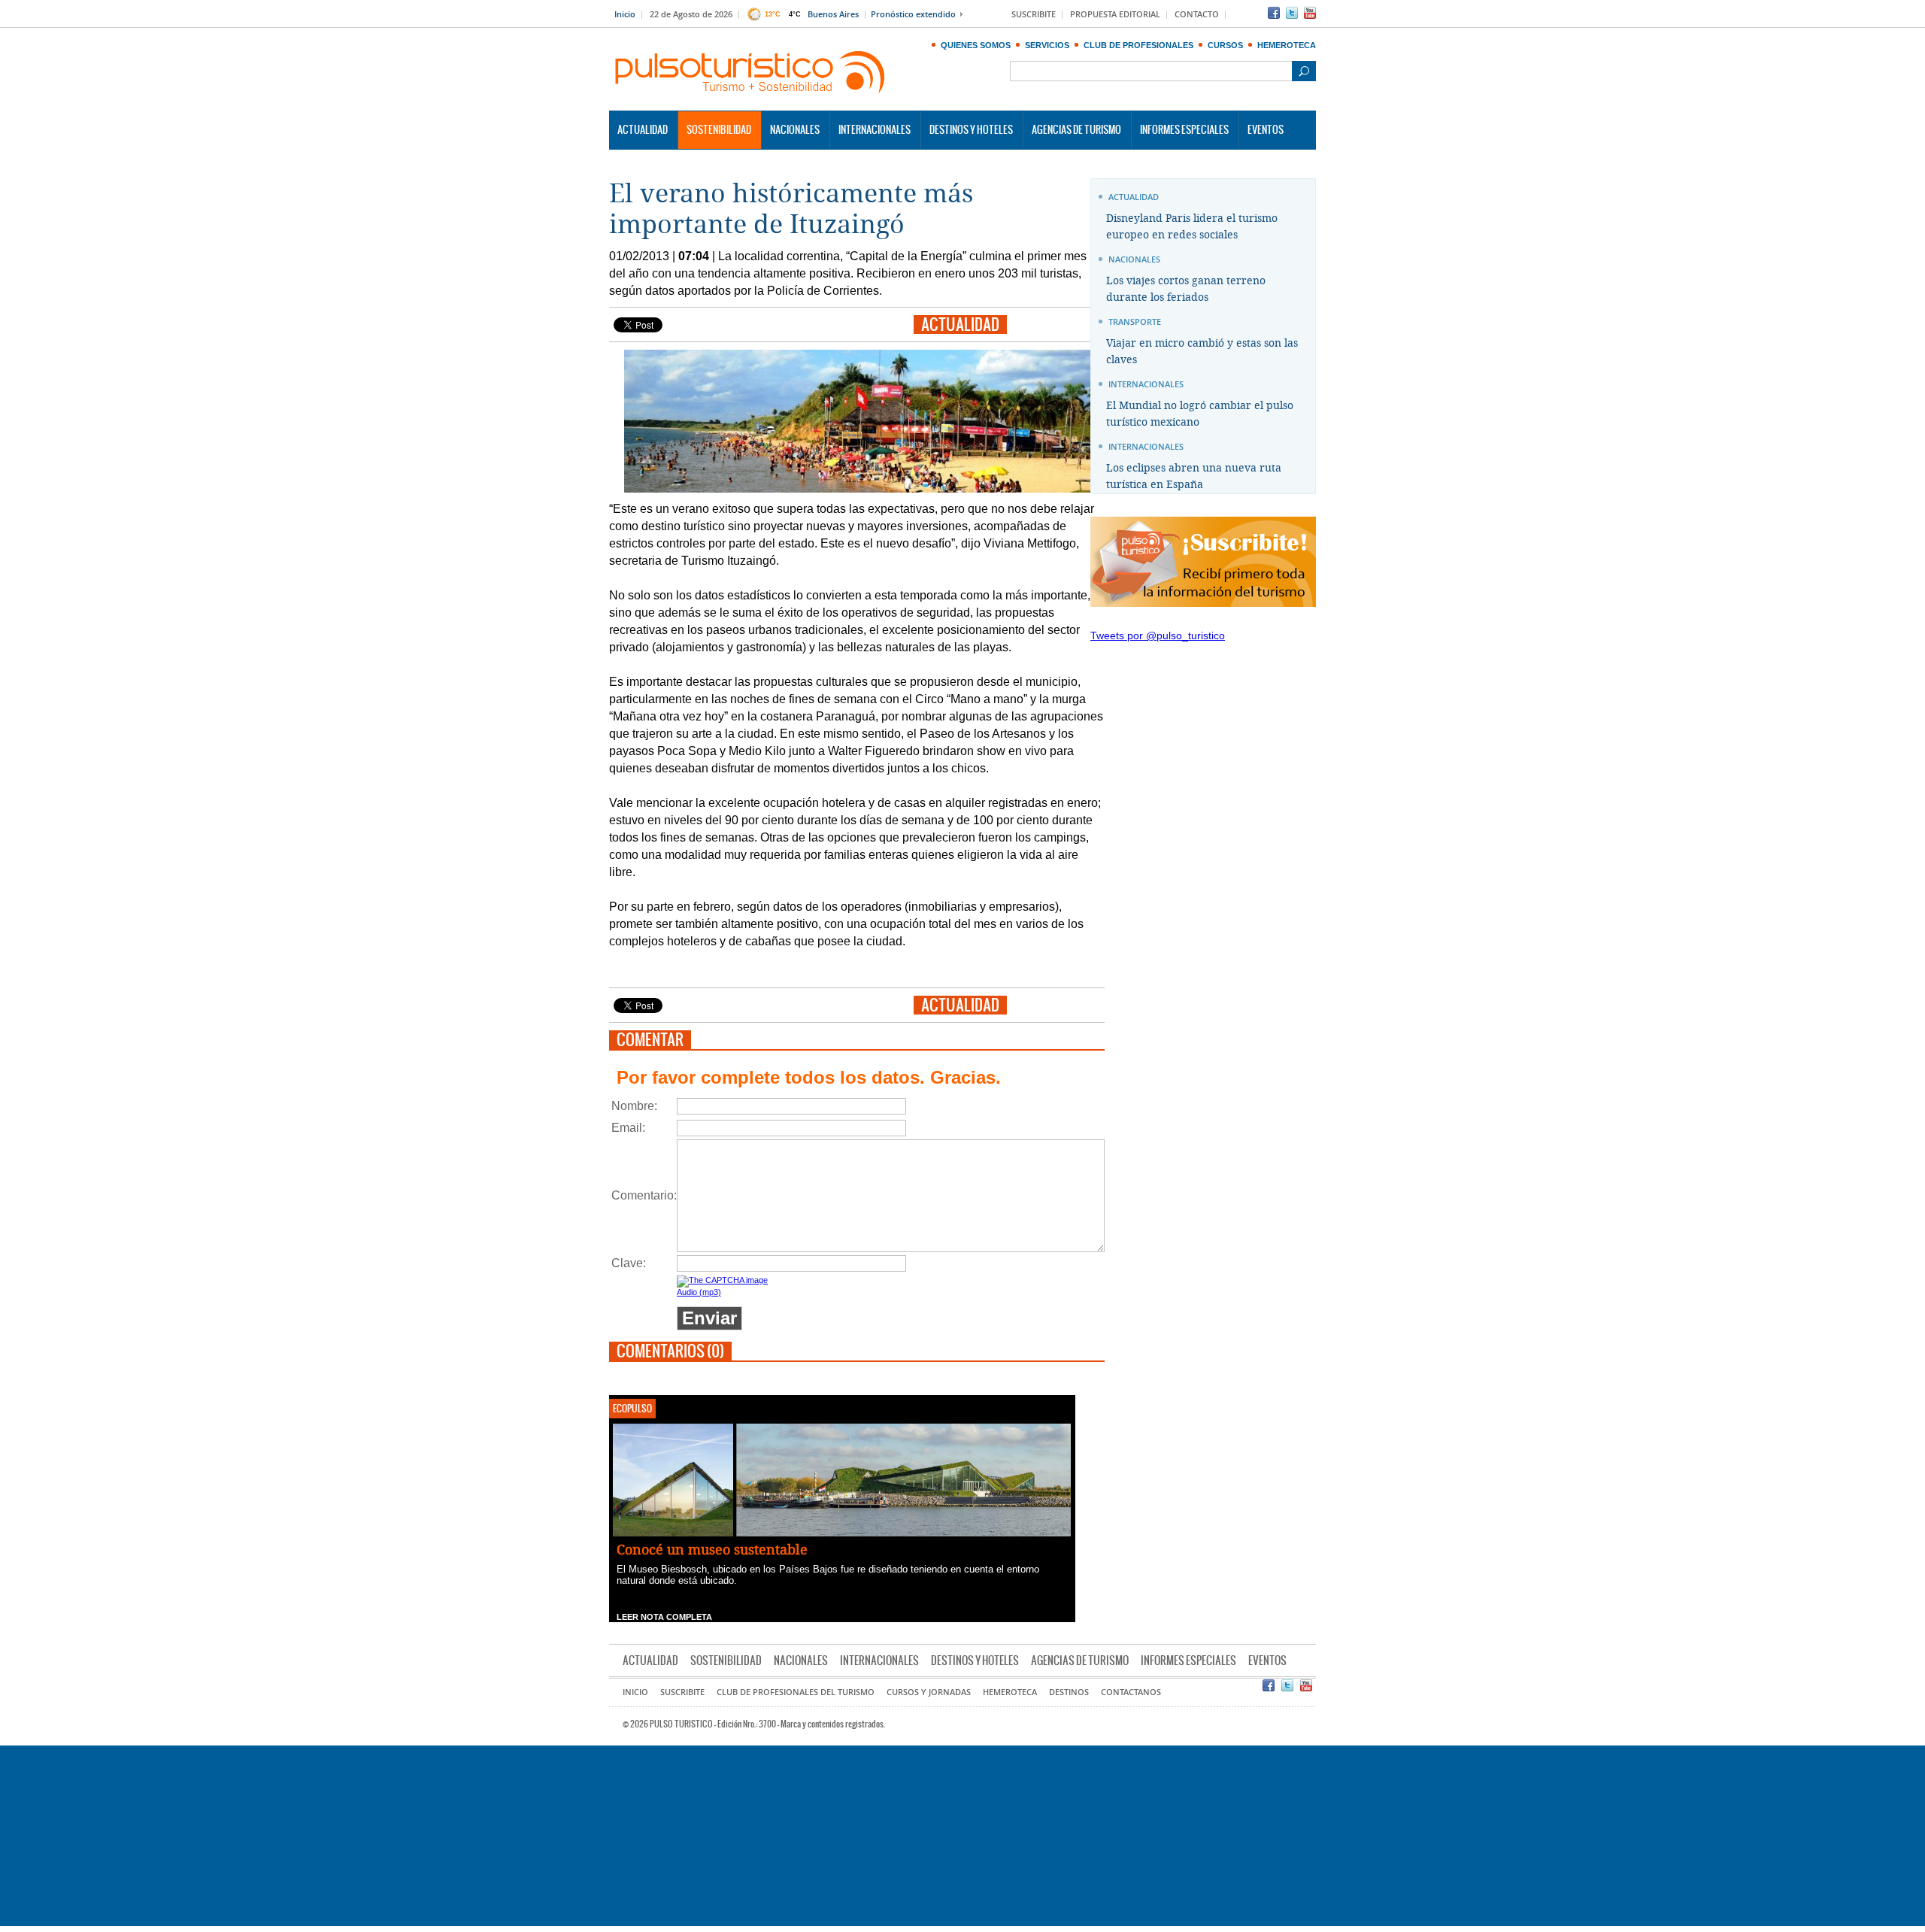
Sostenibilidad (719, 130)
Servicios (1047, 45)
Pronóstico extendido (913, 15)
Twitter (1292, 13)
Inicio (625, 15)
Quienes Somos (976, 45)
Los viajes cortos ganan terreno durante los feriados (1186, 289)
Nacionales (795, 130)
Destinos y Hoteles (971, 130)
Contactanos (1131, 1692)
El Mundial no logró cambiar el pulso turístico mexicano (1200, 414)
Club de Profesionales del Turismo (796, 1692)
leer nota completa (664, 1617)
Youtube (1310, 13)
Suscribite (682, 1692)
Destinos (1069, 1692)
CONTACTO (1197, 15)
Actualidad (643, 130)
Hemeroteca (1287, 45)
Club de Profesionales (1138, 45)
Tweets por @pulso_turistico (1158, 635)
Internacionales (875, 130)
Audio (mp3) (699, 1292)
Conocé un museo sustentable (712, 1550)
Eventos (1266, 130)
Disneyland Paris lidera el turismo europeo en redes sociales (1192, 227)
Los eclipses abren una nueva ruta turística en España (1194, 476)
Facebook (1274, 13)
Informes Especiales (1184, 130)
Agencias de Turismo (1076, 130)
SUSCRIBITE (1034, 15)
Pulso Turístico (750, 73)
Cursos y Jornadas (929, 1692)
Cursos (1225, 45)
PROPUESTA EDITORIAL (1115, 15)
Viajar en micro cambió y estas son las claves (1202, 352)
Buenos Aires (833, 15)
